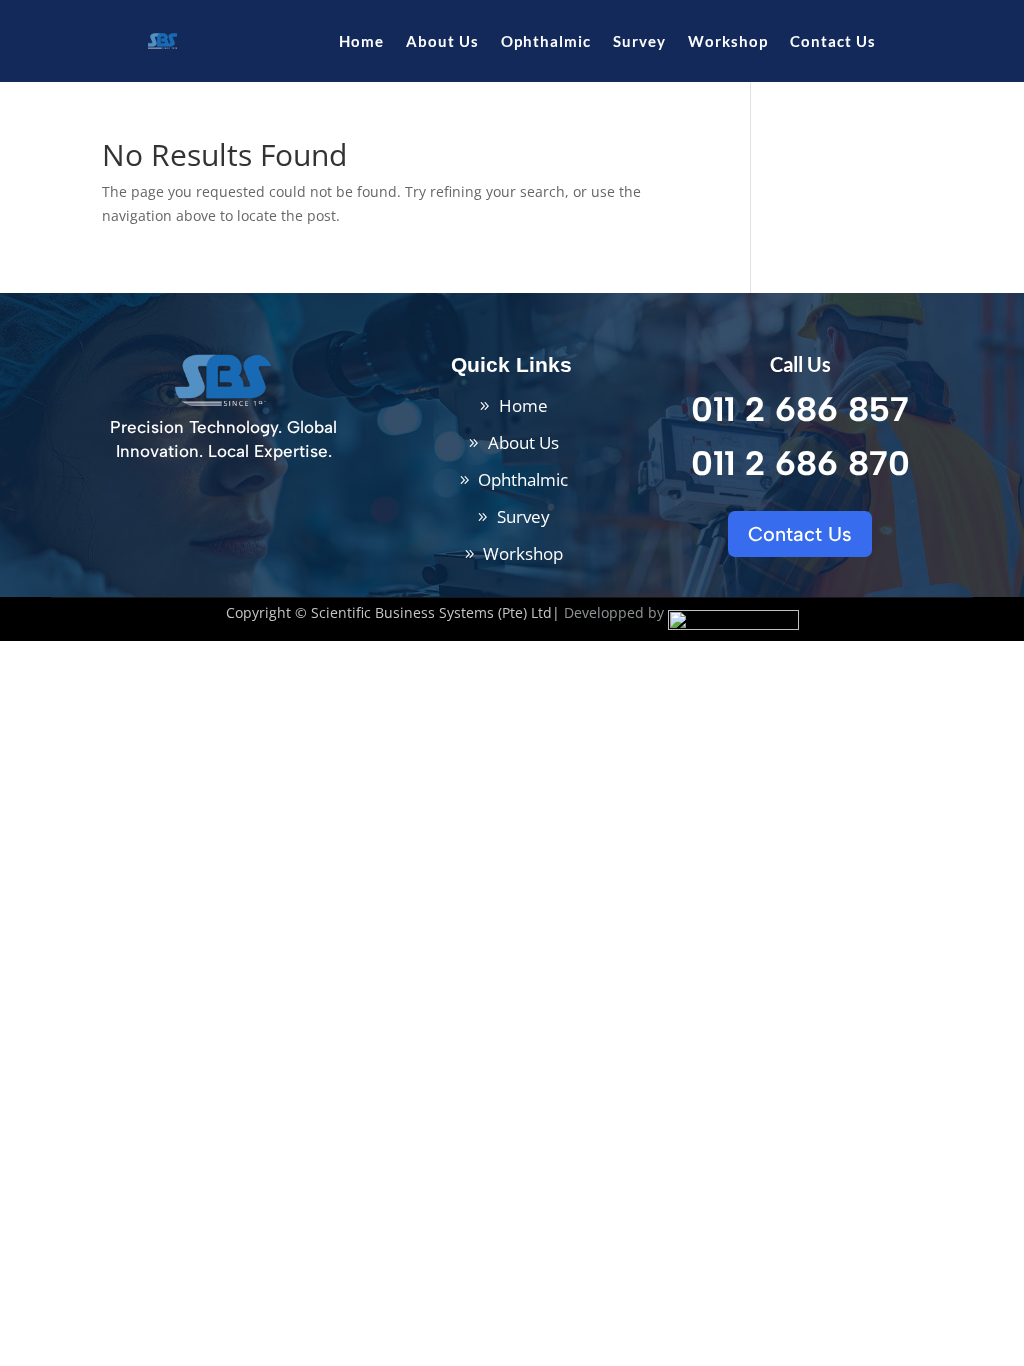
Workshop (728, 41)
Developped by (614, 612)
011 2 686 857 (800, 409)
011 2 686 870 (800, 463)
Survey (639, 41)
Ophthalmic (546, 41)
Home (361, 41)
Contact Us (833, 41)
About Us (442, 41)
